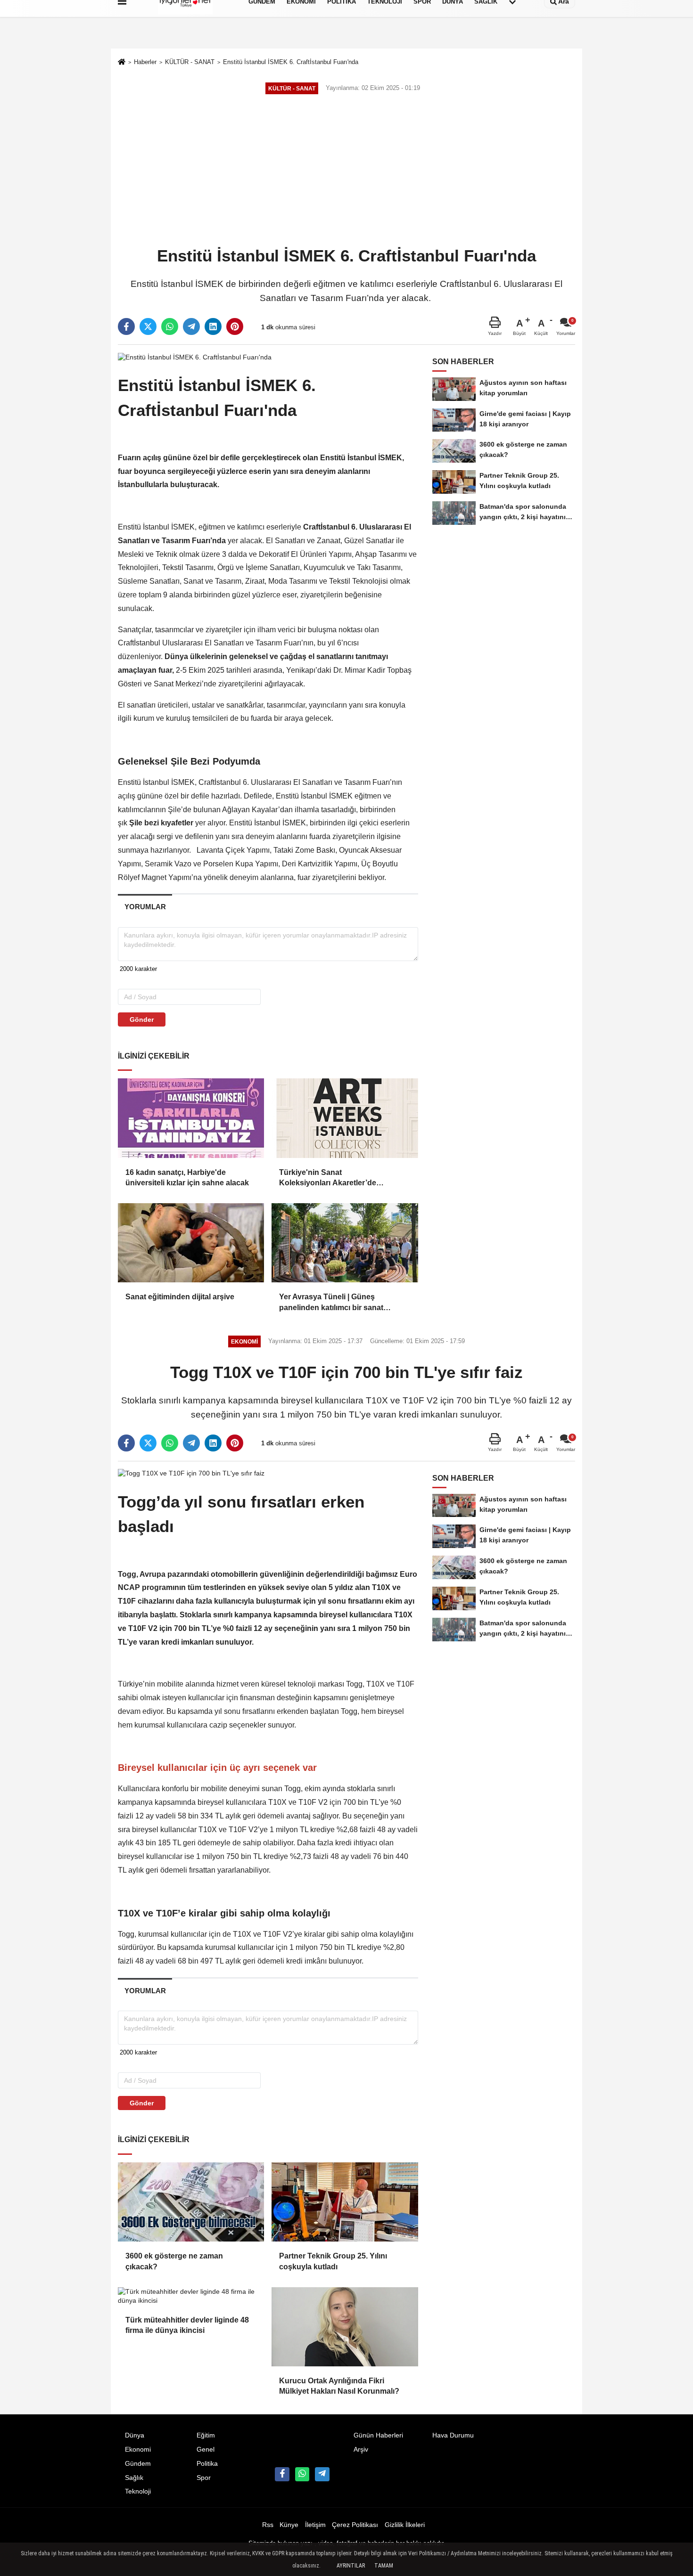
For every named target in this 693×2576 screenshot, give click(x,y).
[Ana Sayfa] (122, 63)
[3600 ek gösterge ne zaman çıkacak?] (191, 2202)
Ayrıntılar (351, 2566)
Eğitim (206, 2435)
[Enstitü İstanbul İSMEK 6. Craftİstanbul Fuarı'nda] (195, 357)
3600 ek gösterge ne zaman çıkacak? (174, 2261)
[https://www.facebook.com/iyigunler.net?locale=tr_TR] (282, 2474)
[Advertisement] (346, 171)
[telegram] (191, 326)
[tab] (145, 907)
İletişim (315, 2525)
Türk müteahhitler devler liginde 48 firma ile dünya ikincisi (187, 2325)
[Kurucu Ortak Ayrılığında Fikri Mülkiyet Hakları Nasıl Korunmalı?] (345, 2327)
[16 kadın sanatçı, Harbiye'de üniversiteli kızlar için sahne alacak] (191, 1118)
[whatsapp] (170, 326)
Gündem (138, 2464)
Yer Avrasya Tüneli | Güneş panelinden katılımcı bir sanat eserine (331, 1303)
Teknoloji (138, 2491)
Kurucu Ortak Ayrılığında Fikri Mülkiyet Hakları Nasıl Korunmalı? (339, 2386)
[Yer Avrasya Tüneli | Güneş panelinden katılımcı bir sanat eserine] (345, 1243)
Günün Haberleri (378, 2435)
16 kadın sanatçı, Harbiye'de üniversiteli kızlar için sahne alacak (188, 1178)
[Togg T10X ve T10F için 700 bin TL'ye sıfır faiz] (191, 1473)
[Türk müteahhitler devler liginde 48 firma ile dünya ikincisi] (191, 2296)
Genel (206, 2450)
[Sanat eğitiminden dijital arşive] (191, 1243)
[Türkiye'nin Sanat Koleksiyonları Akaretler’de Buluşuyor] (345, 1118)
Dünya (135, 2435)
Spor (204, 2478)
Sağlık (134, 2478)
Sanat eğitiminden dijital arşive (180, 1297)
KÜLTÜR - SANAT (190, 62)
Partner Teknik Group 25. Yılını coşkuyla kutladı (333, 2261)
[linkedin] (213, 326)
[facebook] (126, 326)
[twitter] (148, 326)
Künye (289, 2525)
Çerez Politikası (355, 2525)
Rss (268, 2525)
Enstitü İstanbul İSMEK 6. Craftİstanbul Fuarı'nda (291, 62)
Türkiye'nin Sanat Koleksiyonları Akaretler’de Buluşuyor (328, 1178)
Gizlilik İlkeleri (405, 2525)
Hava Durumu (453, 2435)
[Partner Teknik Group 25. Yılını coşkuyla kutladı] (345, 2202)
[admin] (322, 2474)
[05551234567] (302, 2474)
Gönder (142, 1019)
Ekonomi (138, 2450)
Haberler (145, 62)
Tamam (384, 2566)
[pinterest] (235, 326)
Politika (207, 2464)
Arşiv (361, 2450)
